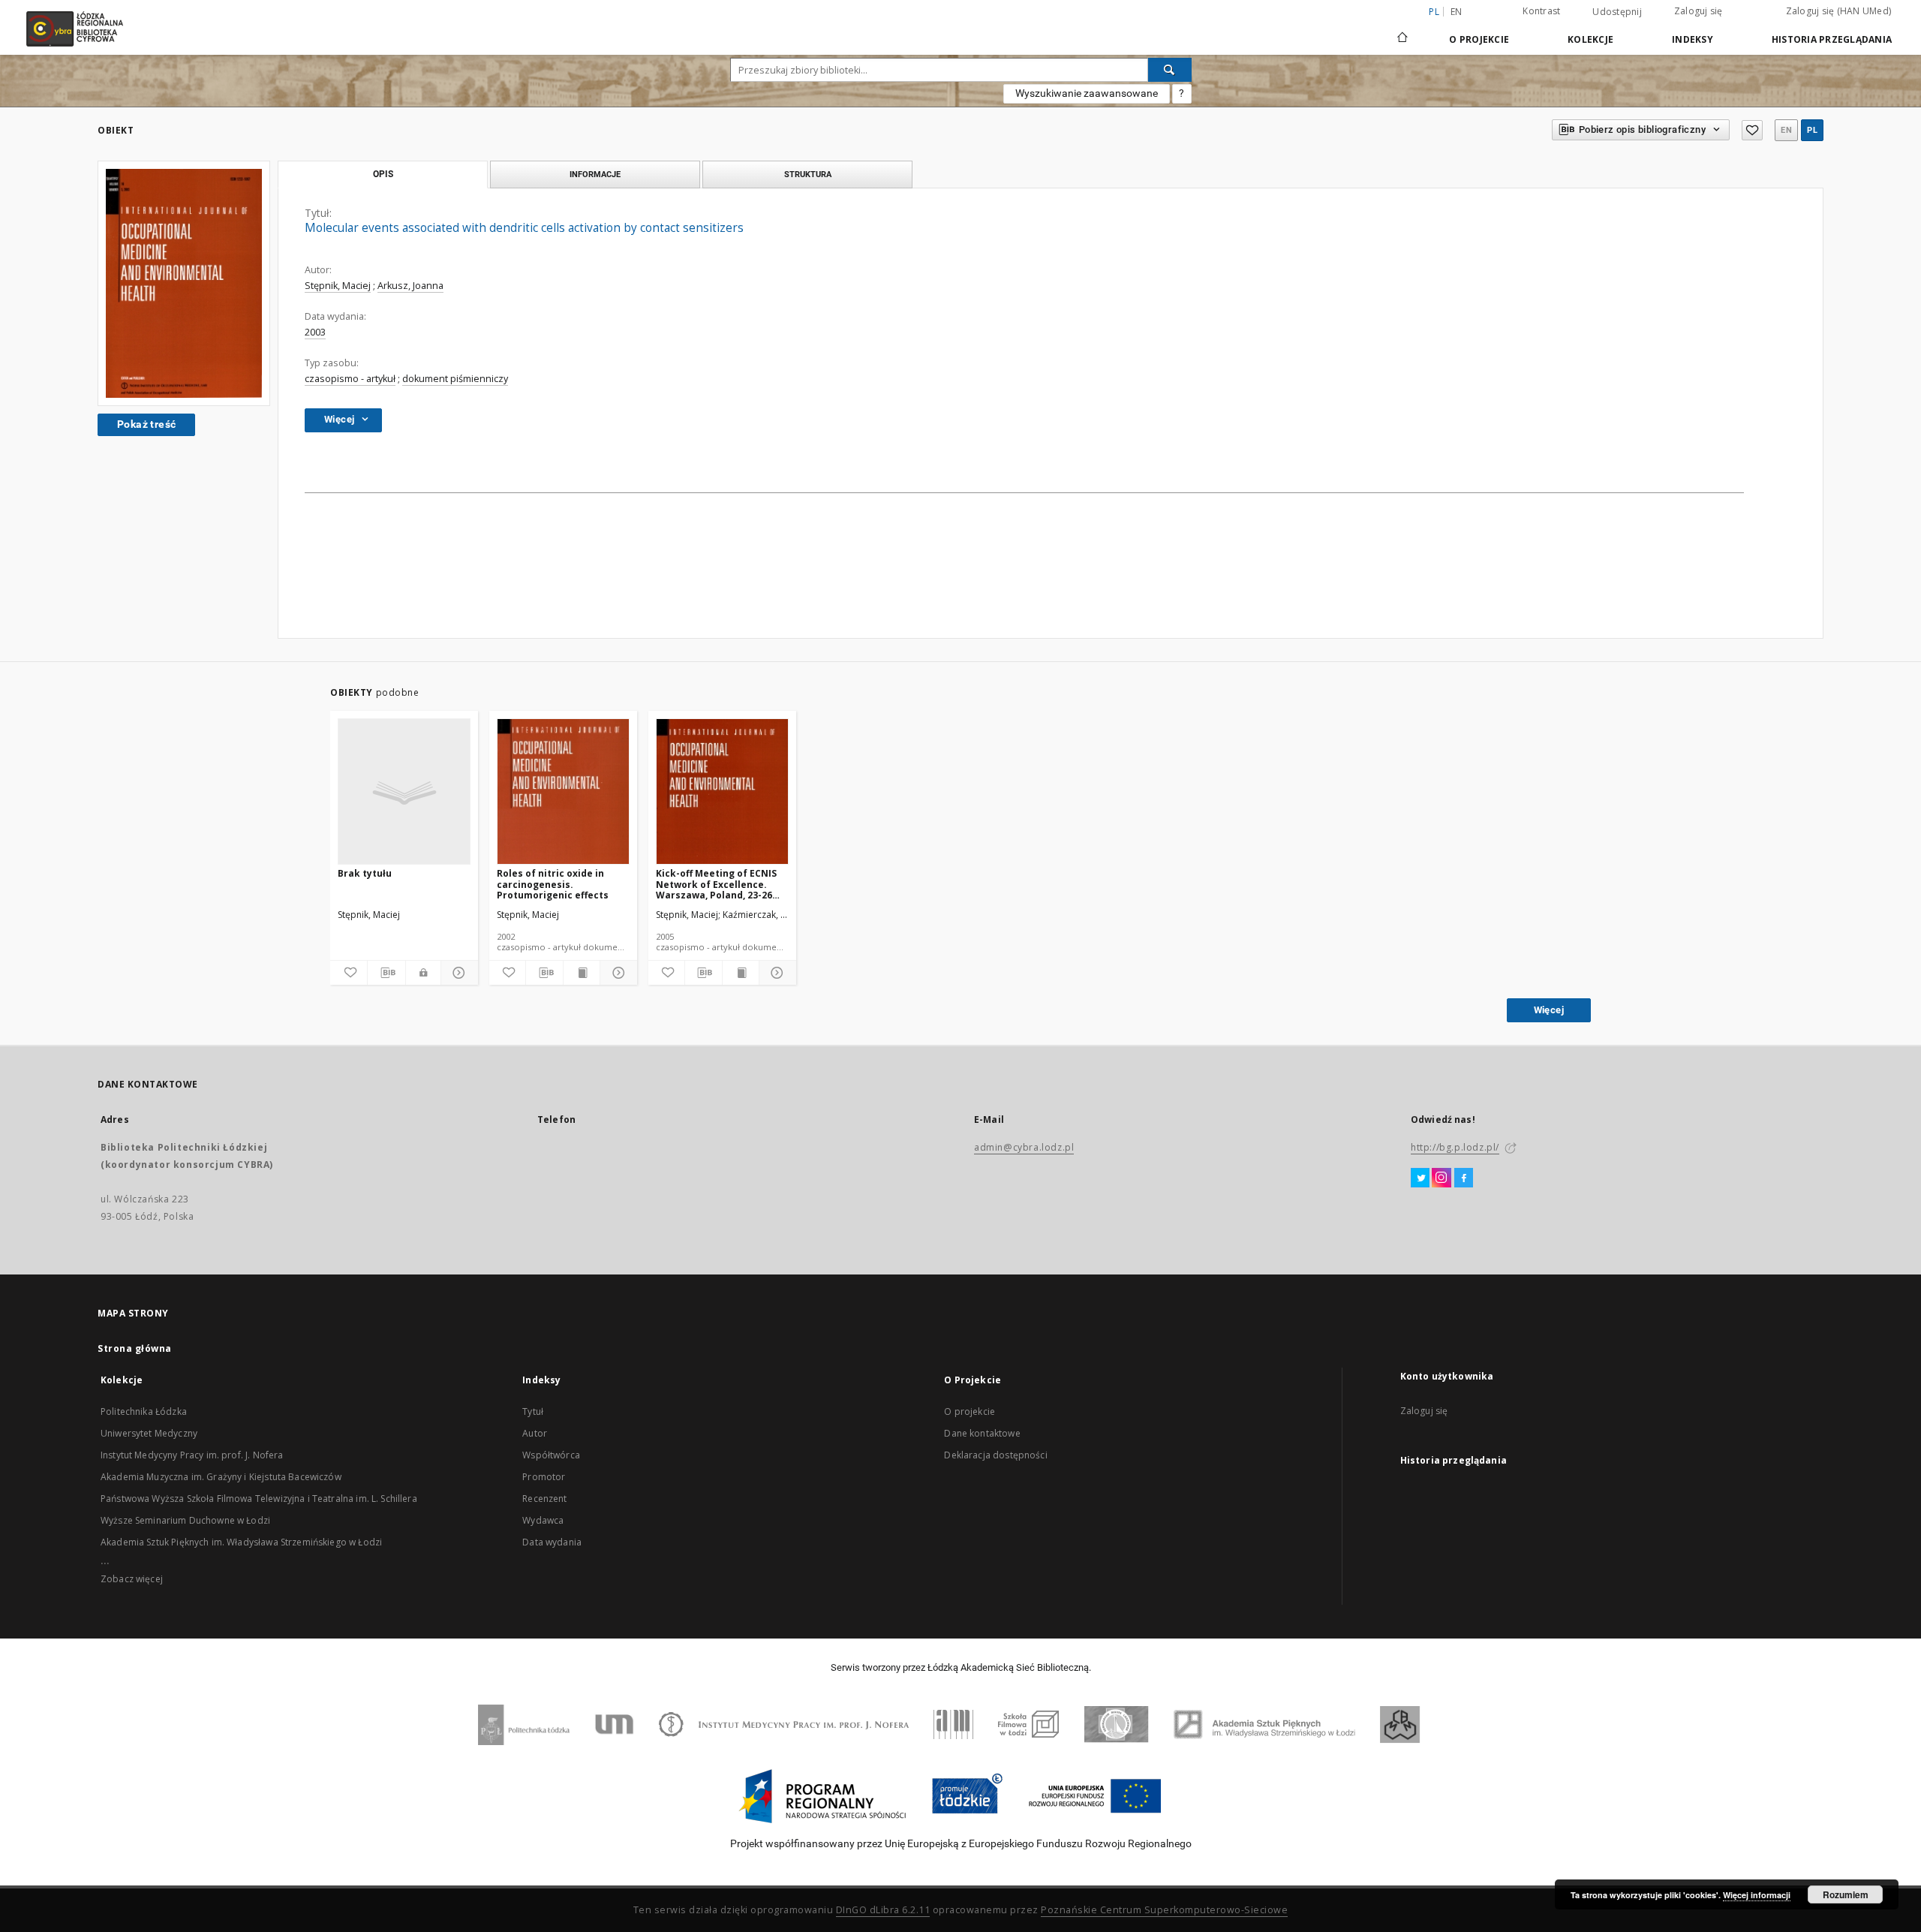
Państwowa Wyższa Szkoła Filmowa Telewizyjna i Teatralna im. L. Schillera (259, 1499)
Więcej (1549, 1010)
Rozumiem (1846, 1894)
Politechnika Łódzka (144, 1411)
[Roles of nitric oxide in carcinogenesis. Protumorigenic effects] (563, 792)
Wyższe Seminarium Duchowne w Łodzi (185, 1520)
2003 (315, 332)
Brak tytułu (365, 873)
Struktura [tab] (808, 174)
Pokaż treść (146, 424)
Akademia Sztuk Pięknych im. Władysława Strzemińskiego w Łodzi (241, 1542)
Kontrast (1541, 11)
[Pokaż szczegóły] (457, 973)
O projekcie (970, 1411)
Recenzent (544, 1499)
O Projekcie (1479, 39)
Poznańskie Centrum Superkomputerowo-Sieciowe (1164, 1910)
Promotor (544, 1477)
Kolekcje (1590, 39)
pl (1812, 130)
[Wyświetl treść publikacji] (582, 973)
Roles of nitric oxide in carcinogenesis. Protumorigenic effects (553, 884)
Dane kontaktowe (982, 1433)
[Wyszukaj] (1170, 70)
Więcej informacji (1757, 1895)
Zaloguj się (1699, 11)
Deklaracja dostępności (995, 1455)
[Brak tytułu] (404, 792)
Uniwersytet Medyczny (149, 1433)
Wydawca (543, 1520)
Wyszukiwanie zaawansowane (1087, 93)
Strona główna (135, 1348)
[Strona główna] (1402, 31)
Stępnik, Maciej (338, 286)
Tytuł (533, 1411)
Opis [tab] (383, 174)
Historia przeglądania (1832, 39)
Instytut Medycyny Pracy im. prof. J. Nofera (192, 1455)
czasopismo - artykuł (350, 379)
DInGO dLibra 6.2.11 (883, 1910)
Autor (535, 1433)
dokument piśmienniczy (455, 379)
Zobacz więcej (132, 1579)
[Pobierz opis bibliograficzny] (386, 973)
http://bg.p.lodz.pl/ (1455, 1147)
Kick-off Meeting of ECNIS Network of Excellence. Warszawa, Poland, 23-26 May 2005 (716, 884)
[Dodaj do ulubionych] (1752, 130)
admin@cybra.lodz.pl (1024, 1147)
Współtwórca (551, 1455)
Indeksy (1693, 39)
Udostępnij (1617, 12)
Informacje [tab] (595, 174)
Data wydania (552, 1542)
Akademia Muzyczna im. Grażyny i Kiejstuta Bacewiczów (221, 1477)
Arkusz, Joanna (410, 286)
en (1457, 12)
